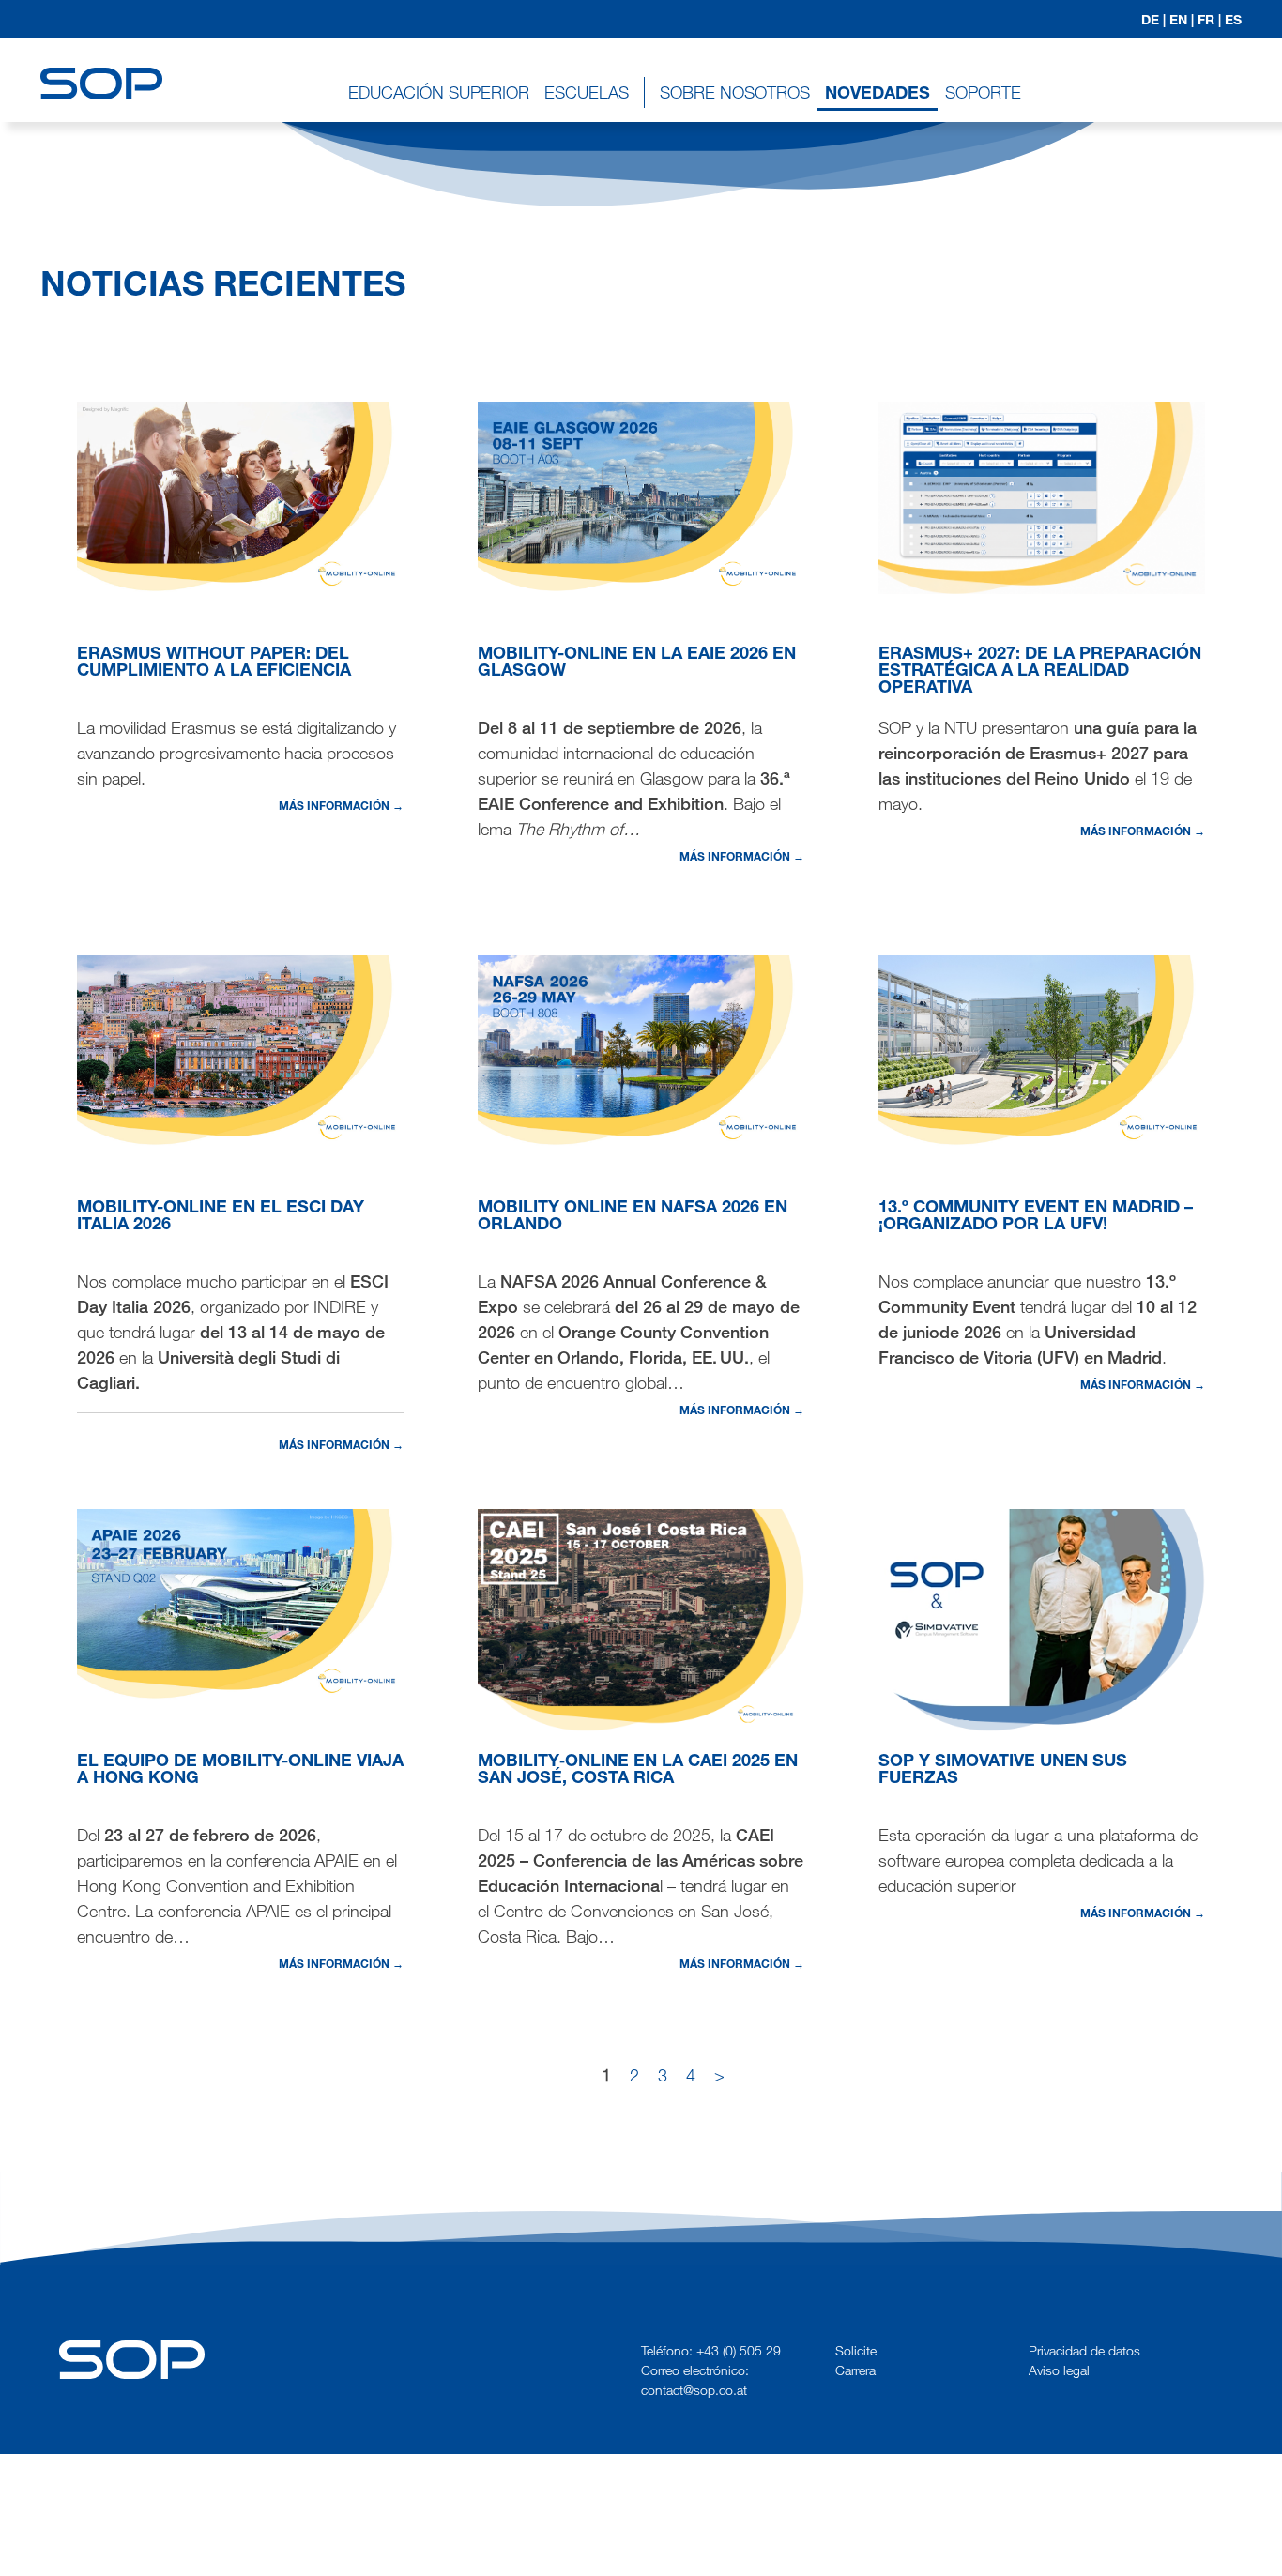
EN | (1182, 19)
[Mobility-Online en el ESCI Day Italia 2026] (240, 1049)
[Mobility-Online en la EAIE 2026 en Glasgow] (641, 495)
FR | (1209, 19)
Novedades (878, 92)
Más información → (341, 805)
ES (1233, 19)
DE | (1153, 19)
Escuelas (587, 92)
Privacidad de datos (1084, 2350)
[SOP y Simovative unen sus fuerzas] (1042, 1618)
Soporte (983, 92)
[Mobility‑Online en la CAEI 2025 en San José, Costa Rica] (641, 1618)
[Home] (101, 66)
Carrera (855, 2370)
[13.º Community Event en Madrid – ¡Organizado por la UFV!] (1042, 1049)
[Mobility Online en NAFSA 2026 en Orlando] (641, 1049)
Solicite (856, 2350)
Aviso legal (1059, 2370)
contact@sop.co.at (694, 2390)
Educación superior (439, 92)
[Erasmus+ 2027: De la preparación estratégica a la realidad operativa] (1042, 495)
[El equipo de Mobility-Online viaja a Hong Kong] (240, 1603)
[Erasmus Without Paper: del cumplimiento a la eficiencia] (240, 495)
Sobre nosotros (735, 92)
